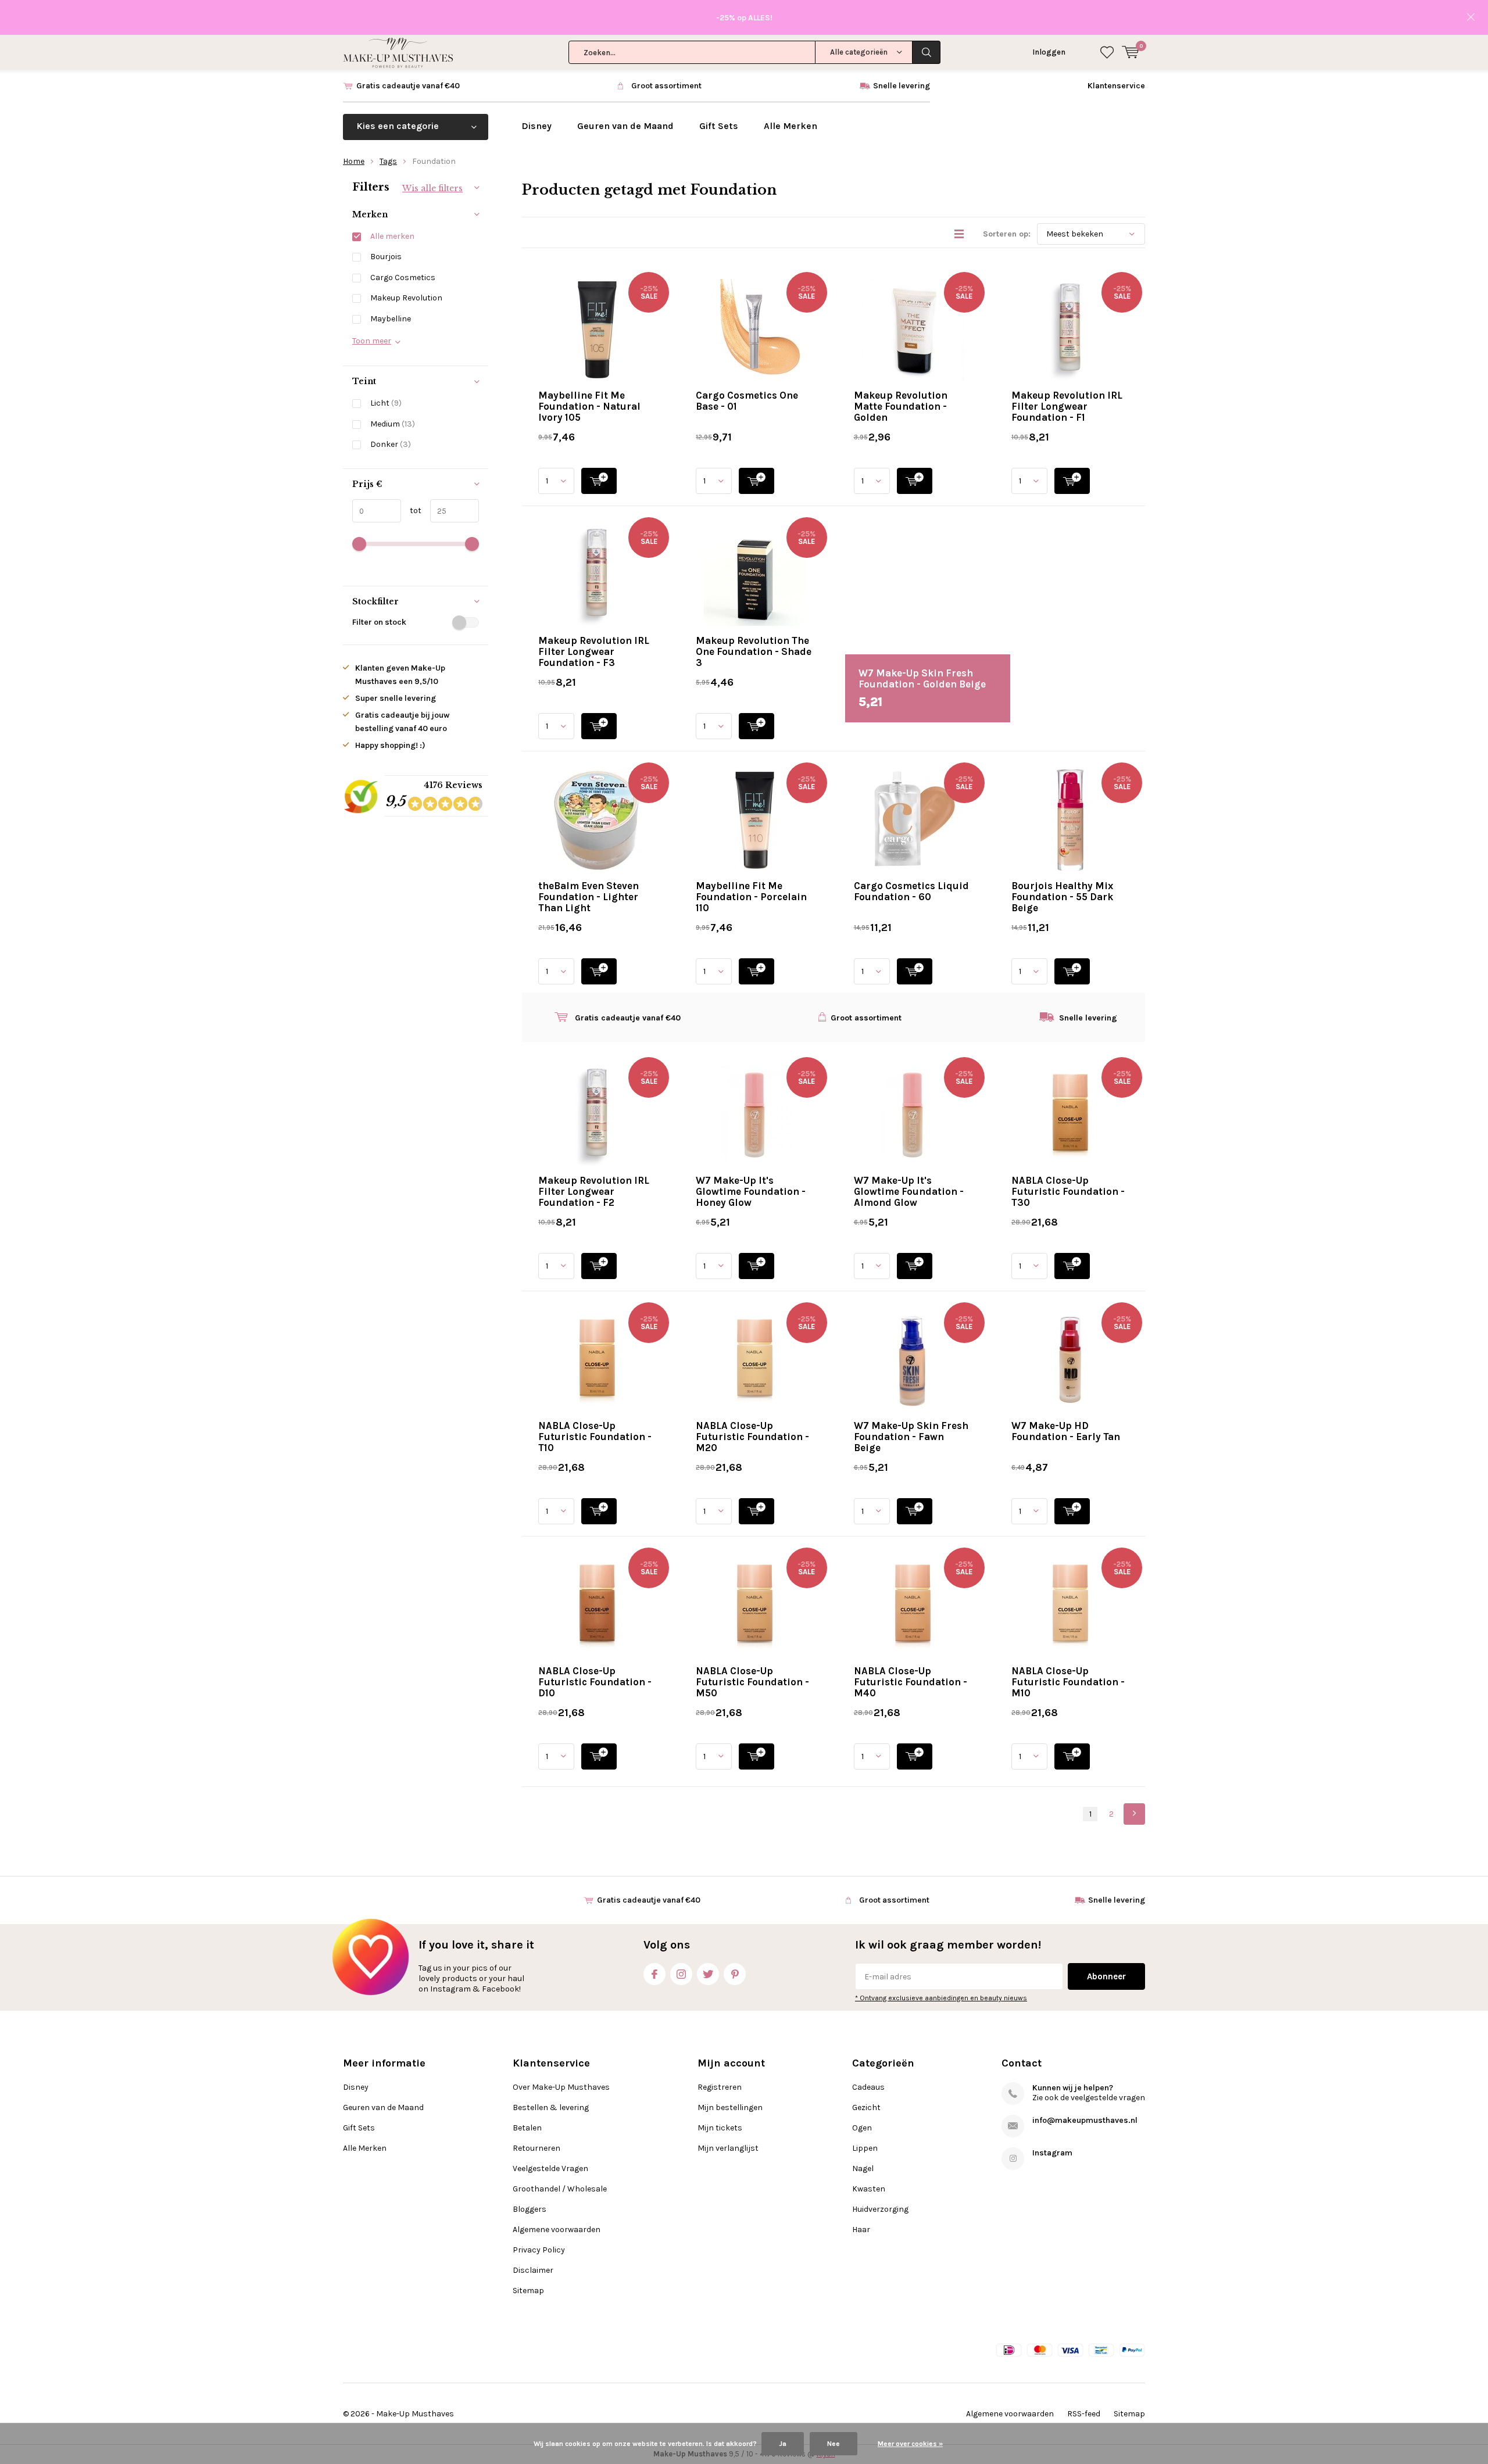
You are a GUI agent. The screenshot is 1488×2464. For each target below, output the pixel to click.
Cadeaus (868, 2087)
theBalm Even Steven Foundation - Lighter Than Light (589, 897)
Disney (536, 126)
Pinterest (735, 1974)
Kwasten (869, 2189)
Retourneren (536, 2148)
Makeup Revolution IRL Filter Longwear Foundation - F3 (594, 651)
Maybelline (391, 319)
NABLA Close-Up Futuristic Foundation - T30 (1068, 1191)
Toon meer (372, 341)
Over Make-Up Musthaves (561, 2087)
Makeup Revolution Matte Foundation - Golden (901, 406)
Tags (388, 161)
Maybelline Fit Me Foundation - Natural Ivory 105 (589, 406)
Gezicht (866, 2107)
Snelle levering (902, 86)
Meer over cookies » (910, 2444)
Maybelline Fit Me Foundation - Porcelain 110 (751, 897)
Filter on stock (379, 622)
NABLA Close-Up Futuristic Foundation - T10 (595, 1437)
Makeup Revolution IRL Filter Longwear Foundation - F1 (1067, 406)
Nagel (863, 2168)
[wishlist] (1107, 52)
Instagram (681, 1974)
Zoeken (927, 52)
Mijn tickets (720, 2128)
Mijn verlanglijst (728, 2148)
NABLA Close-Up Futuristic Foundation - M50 (752, 1682)
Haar (861, 2230)
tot (411, 511)
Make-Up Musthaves (415, 2414)
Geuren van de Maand (625, 126)
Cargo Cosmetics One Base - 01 (747, 401)
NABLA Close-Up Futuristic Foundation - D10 (595, 1682)
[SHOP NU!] (599, 481)
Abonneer (1106, 1976)
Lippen (865, 2148)
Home (354, 161)
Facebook (654, 1974)
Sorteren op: (1007, 234)
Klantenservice (1116, 86)
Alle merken (392, 236)
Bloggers (530, 2209)
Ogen (862, 2128)
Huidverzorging (880, 2209)
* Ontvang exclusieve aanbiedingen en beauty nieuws (941, 1998)
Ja (783, 2444)
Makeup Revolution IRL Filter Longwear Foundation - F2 (594, 1191)
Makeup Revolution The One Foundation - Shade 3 (754, 651)
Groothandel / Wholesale (560, 2189)
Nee (834, 2444)
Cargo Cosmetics (403, 277)
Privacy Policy (539, 2250)
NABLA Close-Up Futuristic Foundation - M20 (752, 1437)
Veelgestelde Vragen (550, 2168)
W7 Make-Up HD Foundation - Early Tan (1066, 1431)
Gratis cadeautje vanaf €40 (408, 86)
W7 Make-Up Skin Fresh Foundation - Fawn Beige (911, 1437)
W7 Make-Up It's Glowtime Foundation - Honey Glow (751, 1191)
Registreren (720, 2087)
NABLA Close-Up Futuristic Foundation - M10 (1068, 1682)
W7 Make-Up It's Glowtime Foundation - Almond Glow (909, 1191)
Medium (393, 424)
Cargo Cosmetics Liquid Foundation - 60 (911, 891)
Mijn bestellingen (730, 2107)
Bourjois (386, 257)
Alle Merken (791, 126)
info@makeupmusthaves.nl (1085, 2120)
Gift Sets (719, 126)
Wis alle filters (432, 188)
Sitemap (528, 2291)
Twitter (708, 1974)
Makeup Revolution (406, 298)
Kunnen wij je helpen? (1073, 2088)
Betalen (527, 2128)
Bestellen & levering (551, 2107)
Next (1134, 1814)
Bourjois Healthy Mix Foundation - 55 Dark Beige (1062, 897)
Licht (386, 403)
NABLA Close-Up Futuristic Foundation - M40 (911, 1682)
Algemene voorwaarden (557, 2230)
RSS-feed (1084, 2414)
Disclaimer (533, 2270)
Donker (391, 444)
